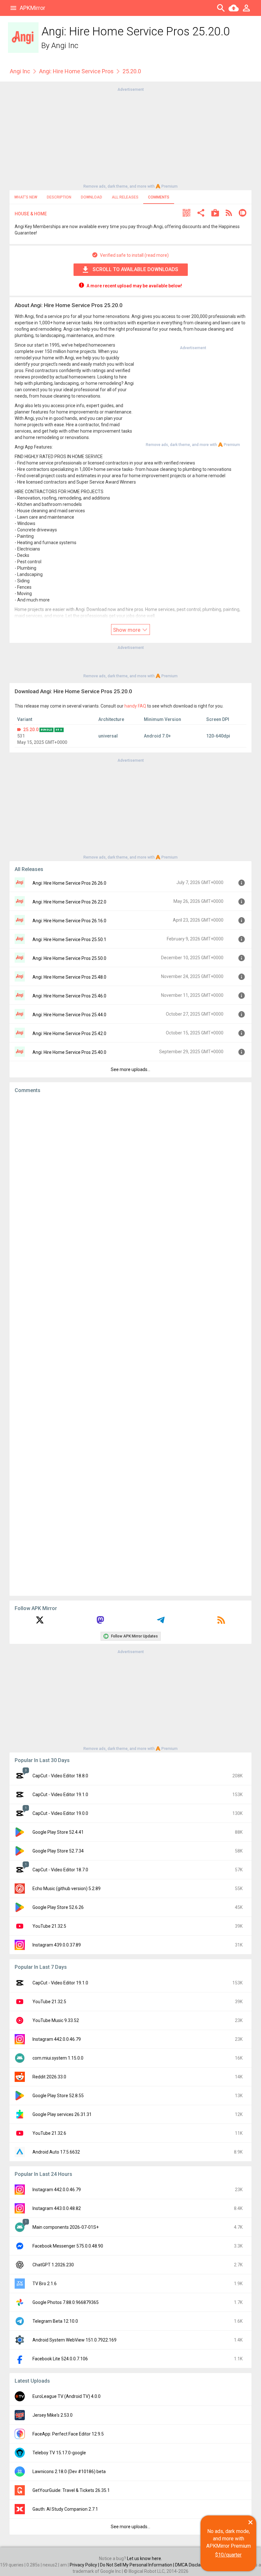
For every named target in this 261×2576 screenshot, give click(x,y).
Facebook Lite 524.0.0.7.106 (60, 2359)
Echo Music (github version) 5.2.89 (67, 1889)
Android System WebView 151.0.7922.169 (74, 2340)
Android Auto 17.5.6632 (56, 2152)
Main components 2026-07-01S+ (66, 2227)
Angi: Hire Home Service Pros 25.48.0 (69, 977)
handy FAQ (135, 706)
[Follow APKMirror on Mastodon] (100, 1622)
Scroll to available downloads (135, 269)
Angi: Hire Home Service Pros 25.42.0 (69, 1033)
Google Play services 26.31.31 (62, 2114)
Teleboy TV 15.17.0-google (59, 2453)
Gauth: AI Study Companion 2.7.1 (65, 2509)
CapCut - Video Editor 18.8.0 (60, 1776)
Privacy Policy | (85, 2565)
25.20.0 (31, 730)
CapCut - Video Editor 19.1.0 (60, 1795)
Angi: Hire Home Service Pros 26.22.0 (69, 902)
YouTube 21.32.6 (49, 2133)
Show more (127, 630)
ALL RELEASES (125, 197)
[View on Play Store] (215, 214)
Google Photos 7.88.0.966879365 (66, 2302)
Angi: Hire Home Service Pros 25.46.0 (69, 996)
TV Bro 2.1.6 (45, 2284)
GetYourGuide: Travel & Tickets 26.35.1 (71, 2490)
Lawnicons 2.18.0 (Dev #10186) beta (69, 2472)
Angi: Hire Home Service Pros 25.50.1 (69, 939)
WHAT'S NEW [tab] (26, 197)
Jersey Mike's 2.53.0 (53, 2415)
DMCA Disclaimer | (194, 2565)
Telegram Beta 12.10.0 (55, 2321)
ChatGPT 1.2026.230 (53, 2265)
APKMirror (32, 8)
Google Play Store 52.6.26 (58, 1907)
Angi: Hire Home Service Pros (76, 71)
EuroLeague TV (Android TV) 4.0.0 (67, 2396)
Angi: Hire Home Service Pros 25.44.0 (69, 1015)
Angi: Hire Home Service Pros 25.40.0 (69, 1052)
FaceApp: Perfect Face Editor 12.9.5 (68, 2434)
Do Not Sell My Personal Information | (138, 2565)
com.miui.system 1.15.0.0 (58, 2058)
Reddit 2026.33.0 (49, 2077)
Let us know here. (145, 2558)
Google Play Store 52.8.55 (58, 2096)
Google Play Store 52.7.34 (58, 1851)
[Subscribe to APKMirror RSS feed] (221, 1622)
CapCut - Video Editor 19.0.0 (60, 1813)
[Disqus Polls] (130, 1179)
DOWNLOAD (92, 197)
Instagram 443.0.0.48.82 (57, 2208)
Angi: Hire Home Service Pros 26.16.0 (69, 921)
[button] (187, 214)
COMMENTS (159, 197)
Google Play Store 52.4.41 (58, 1832)
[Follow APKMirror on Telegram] (161, 1622)
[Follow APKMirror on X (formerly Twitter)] (40, 1622)
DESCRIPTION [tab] (59, 197)
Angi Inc (65, 46)
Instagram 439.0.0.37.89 (57, 1945)
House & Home (31, 214)
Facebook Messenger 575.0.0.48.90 (68, 2246)
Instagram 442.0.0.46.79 (57, 2039)
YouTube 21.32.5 (49, 1926)
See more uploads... (130, 1069)
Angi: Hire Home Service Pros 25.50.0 (69, 958)
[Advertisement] (130, 137)
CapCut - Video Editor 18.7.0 (60, 1870)
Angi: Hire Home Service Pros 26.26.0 (69, 883)
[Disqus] (130, 1345)
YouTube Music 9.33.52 (56, 2020)
